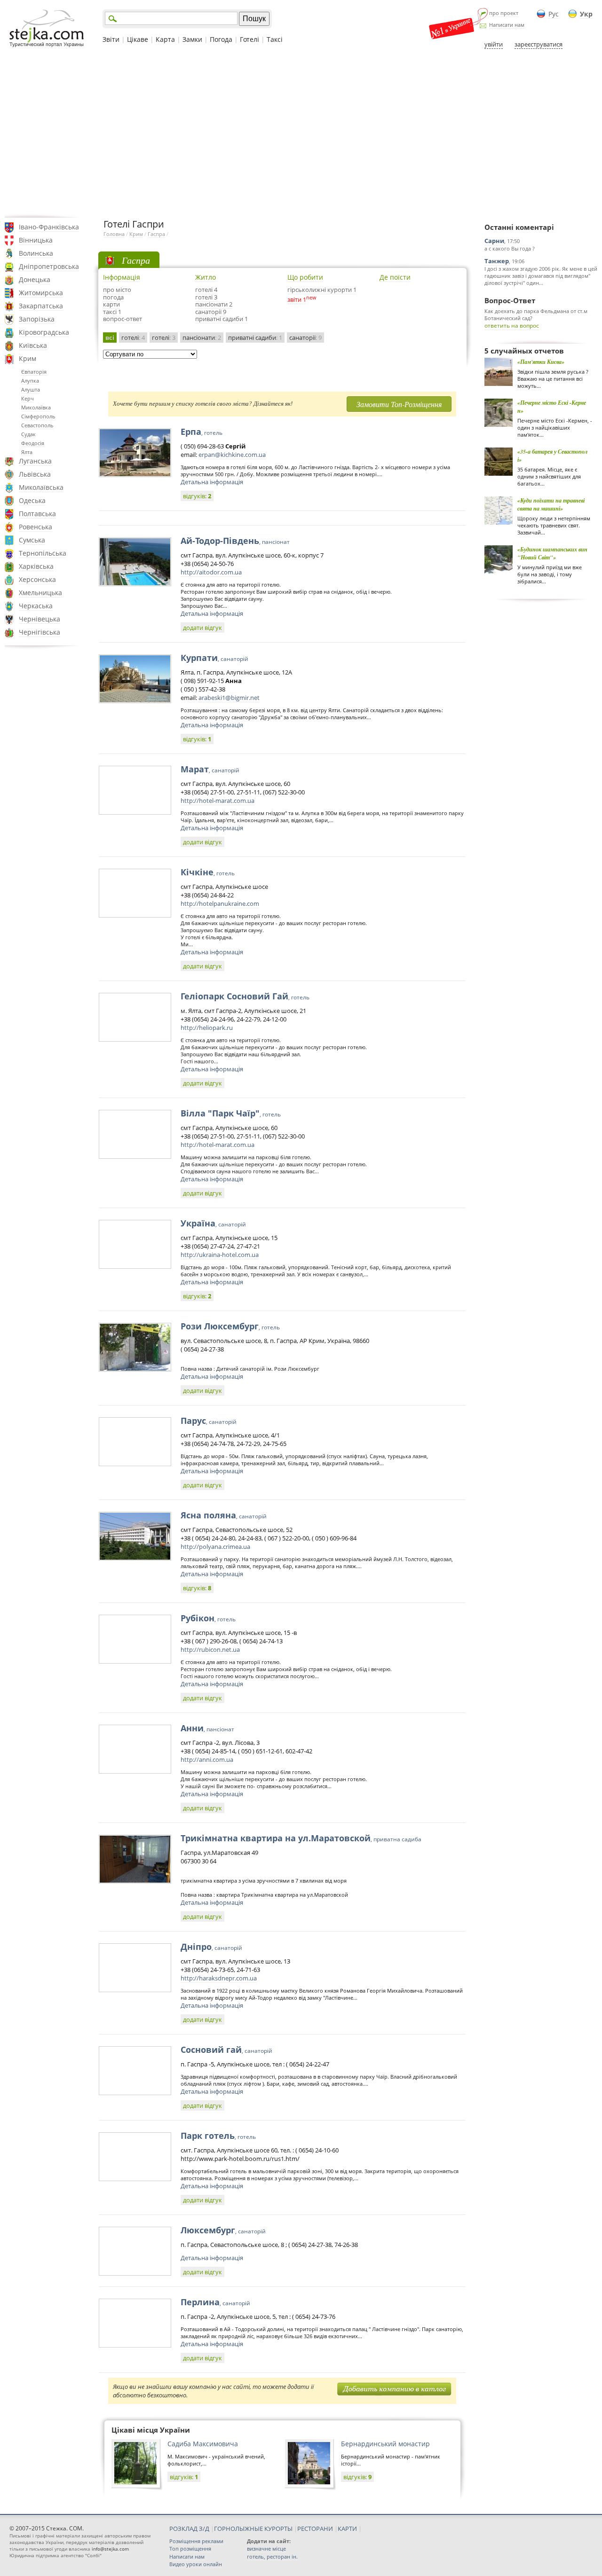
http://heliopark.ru (207, 1028)
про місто (117, 290)
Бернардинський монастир (385, 2444)
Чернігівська (40, 632)
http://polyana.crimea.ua (215, 1547)
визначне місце (266, 2549)
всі (110, 338)
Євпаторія (34, 372)
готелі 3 (206, 297)
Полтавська (37, 514)
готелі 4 (206, 290)
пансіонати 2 (214, 304)
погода (113, 297)
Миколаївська (41, 487)
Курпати (214, 658)
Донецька (35, 279)
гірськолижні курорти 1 (322, 290)
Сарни (494, 241)
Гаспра (156, 234)
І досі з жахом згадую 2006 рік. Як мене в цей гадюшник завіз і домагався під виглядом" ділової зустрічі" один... (541, 276)
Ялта (27, 452)
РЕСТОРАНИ (315, 2529)
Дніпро (211, 1947)
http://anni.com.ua (207, 1759)
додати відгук (202, 628)
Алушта (31, 389)
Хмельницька (40, 593)
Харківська (36, 566)
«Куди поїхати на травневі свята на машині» (551, 504)
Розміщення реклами (196, 2541)
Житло (206, 277)
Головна (114, 234)
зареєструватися (539, 44)
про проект (504, 13)
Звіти (111, 39)
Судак (28, 434)
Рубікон (208, 1618)
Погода (221, 39)
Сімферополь (38, 416)
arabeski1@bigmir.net (229, 698)
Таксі (275, 39)
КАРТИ (347, 2529)
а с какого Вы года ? (510, 248)
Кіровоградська (44, 332)
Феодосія (33, 443)
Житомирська (41, 293)
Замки (192, 39)
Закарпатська (41, 306)
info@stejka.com (110, 2549)
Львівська (35, 474)
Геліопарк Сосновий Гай (245, 996)
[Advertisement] (301, 133)
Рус (554, 14)
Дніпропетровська (49, 266)
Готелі (250, 39)
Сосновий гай (226, 2050)
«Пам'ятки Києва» (541, 362)
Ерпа (202, 432)
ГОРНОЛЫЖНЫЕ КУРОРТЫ (253, 2529)
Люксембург (223, 2230)
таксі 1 (112, 312)
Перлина (215, 2302)
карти (111, 304)
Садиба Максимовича (203, 2444)
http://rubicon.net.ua (210, 1649)
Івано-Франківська (49, 227)
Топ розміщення (190, 2549)
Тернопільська (43, 553)
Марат (210, 769)
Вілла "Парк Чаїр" (231, 1113)
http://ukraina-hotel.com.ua (220, 1255)
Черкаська (36, 606)
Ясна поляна (224, 1515)
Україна (213, 1223)
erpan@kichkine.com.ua (232, 455)
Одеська (32, 500)
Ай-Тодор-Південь (235, 541)
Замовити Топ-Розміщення (399, 404)
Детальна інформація (212, 482)
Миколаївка (36, 407)
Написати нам (507, 25)
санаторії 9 (211, 312)
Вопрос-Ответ (510, 300)
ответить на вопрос (512, 326)
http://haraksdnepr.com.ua (219, 1978)
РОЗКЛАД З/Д (189, 2529)
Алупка (30, 381)
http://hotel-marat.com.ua (218, 801)
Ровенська (36, 527)
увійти (494, 44)
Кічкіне (208, 872)
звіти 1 (297, 299)
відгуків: (197, 496)
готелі (133, 338)
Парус (209, 1421)
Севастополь (37, 425)
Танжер (497, 261)
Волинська (36, 253)
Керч (28, 398)
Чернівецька (40, 619)
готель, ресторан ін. (272, 2556)
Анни (207, 1728)
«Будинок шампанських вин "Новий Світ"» (552, 553)
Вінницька (36, 240)
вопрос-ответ (123, 319)
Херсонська (37, 579)
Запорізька (37, 319)
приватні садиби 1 (222, 319)
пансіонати (202, 338)
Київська (33, 345)
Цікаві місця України (151, 2430)
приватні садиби (255, 338)
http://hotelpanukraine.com (220, 903)
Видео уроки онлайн (196, 2564)
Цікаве (138, 39)
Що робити (305, 277)
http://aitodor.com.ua (211, 572)
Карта (165, 39)
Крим (28, 358)
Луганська (35, 461)
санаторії (305, 338)
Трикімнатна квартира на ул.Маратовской (301, 1838)
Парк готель (218, 2136)
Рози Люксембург (230, 1326)
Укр (586, 14)
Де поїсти (395, 277)
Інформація (122, 277)
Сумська (32, 540)
